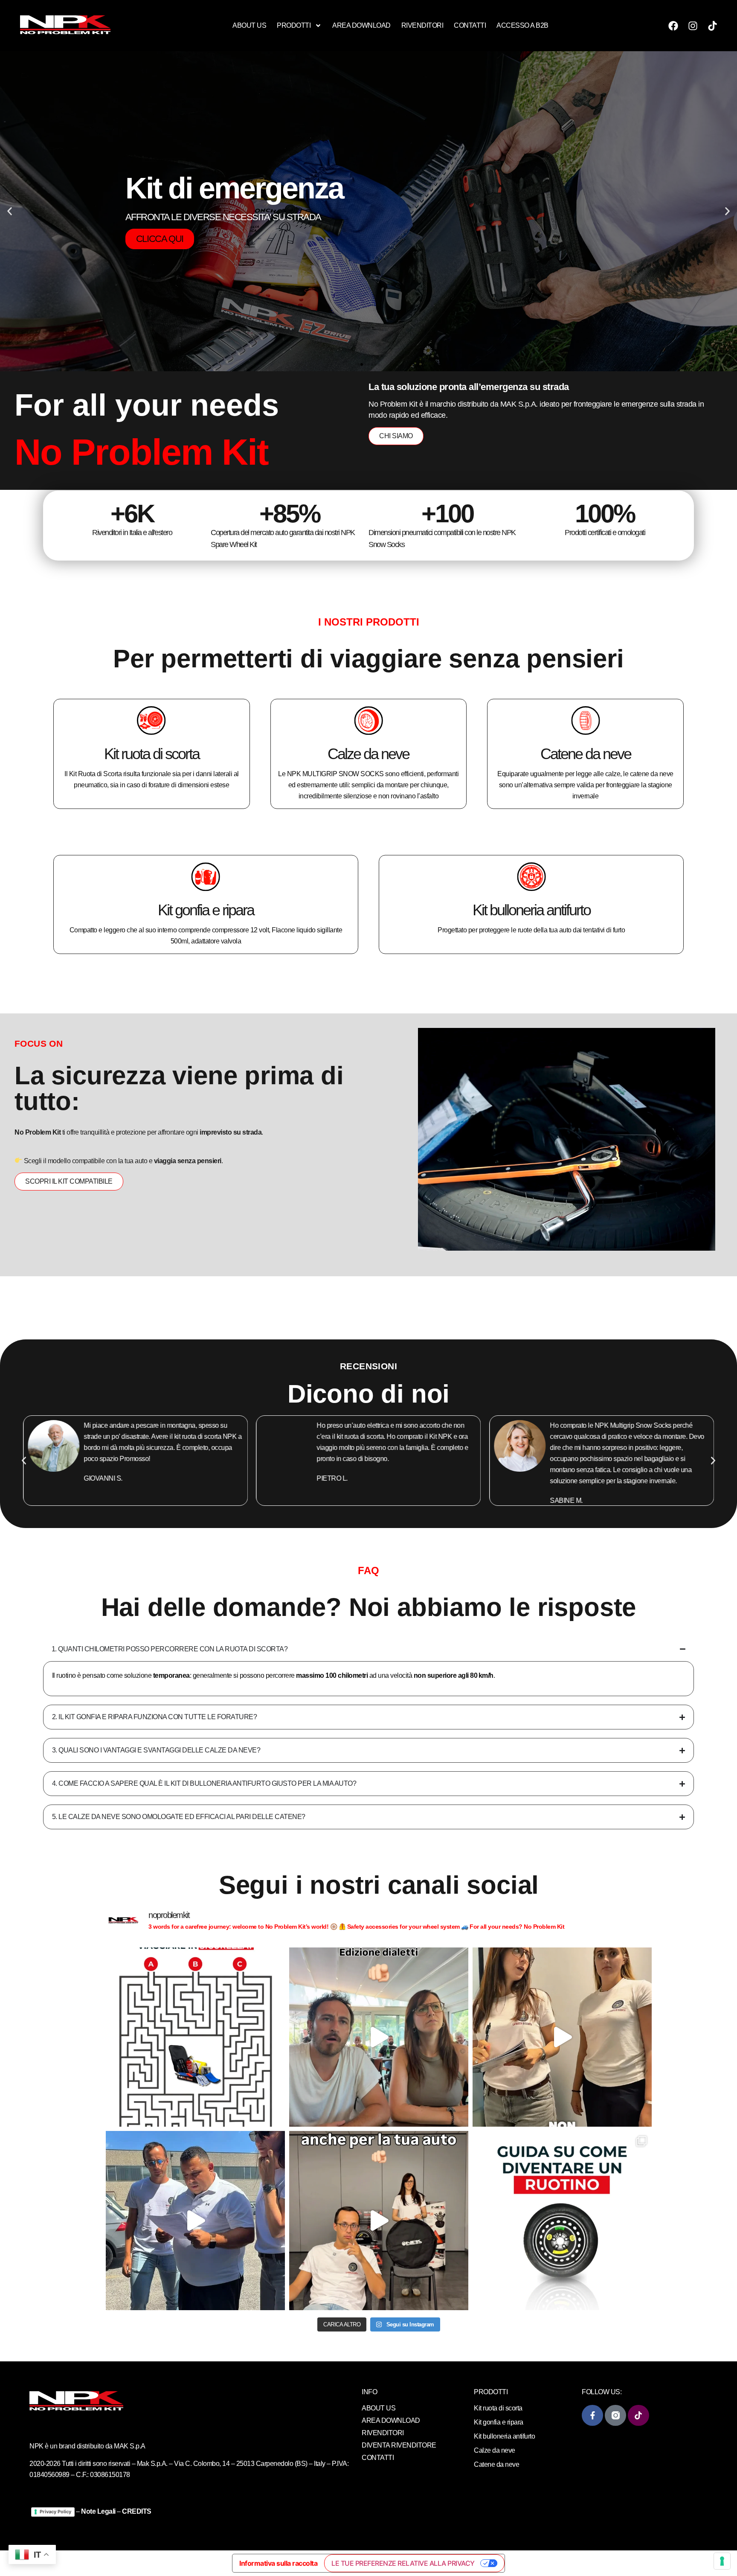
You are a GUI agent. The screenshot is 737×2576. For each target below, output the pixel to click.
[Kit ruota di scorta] (151, 720)
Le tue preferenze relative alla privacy (403, 2563)
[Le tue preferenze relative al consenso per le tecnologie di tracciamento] (722, 2561)
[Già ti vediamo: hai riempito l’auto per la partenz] (195, 2221)
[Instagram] (693, 26)
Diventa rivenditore (399, 2445)
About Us (249, 25)
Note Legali (98, 2511)
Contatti (470, 25)
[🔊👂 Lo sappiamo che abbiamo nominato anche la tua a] (379, 2221)
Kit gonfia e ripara (206, 910)
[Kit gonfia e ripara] (206, 876)
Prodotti (294, 25)
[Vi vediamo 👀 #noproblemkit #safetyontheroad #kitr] (562, 2037)
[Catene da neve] (586, 720)
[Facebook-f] (592, 2415)
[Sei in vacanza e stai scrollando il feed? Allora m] (195, 2037)
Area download (361, 25)
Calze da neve (368, 753)
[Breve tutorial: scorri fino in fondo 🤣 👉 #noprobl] (562, 2221)
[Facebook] (673, 26)
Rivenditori (422, 25)
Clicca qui (160, 228)
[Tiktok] (712, 26)
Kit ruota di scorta (152, 753)
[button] (10, 211)
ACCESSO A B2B (522, 25)
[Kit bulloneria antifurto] (531, 876)
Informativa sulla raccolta (278, 2563)
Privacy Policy (55, 2512)
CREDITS (137, 2511)
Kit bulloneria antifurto (531, 910)
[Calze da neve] (368, 720)
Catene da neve (586, 753)
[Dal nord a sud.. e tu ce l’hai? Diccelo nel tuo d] (379, 2037)
